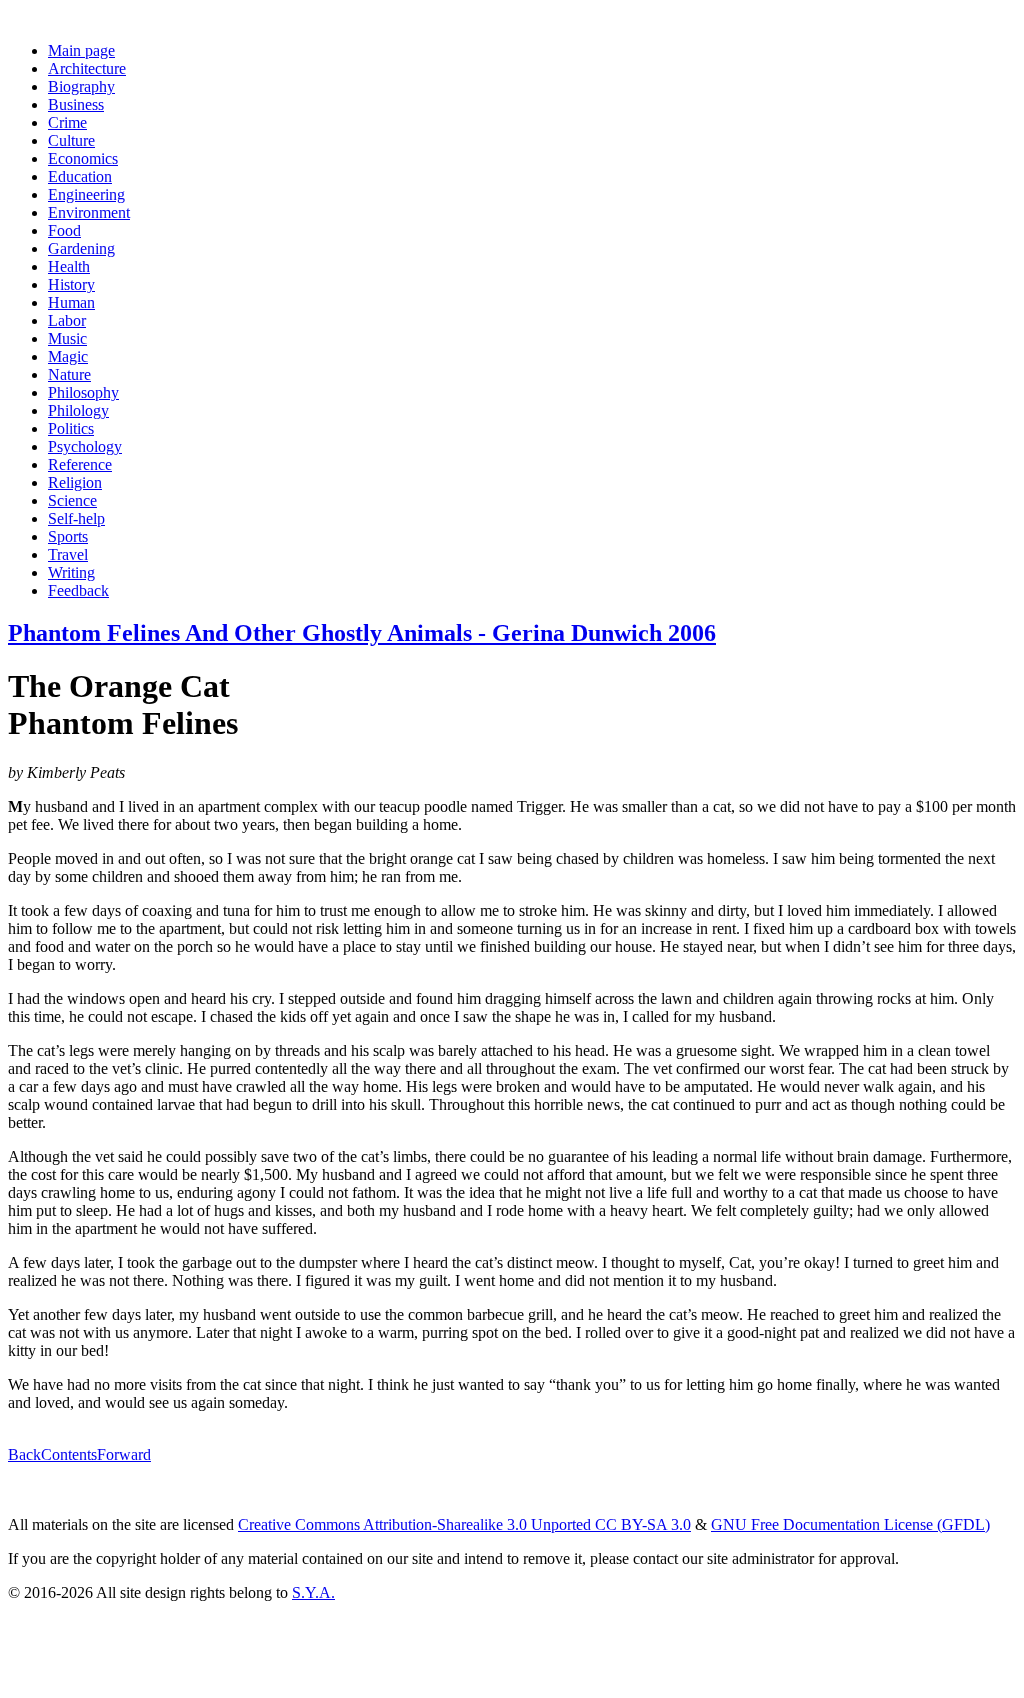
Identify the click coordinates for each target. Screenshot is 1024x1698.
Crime (67, 122)
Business (76, 104)
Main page (81, 50)
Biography (81, 86)
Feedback (78, 590)
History (71, 284)
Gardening (81, 248)
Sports (68, 536)
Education (80, 176)
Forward (124, 1454)
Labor (67, 320)
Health (69, 266)
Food (64, 230)
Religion (75, 482)
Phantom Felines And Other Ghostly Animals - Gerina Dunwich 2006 (362, 633)
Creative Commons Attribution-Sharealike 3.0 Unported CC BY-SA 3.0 (464, 1524)
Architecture (87, 68)
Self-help (76, 518)
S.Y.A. (313, 1592)
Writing (71, 572)
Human (71, 302)
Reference (80, 464)
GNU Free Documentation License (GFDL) (850, 1524)
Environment (89, 212)
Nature (69, 374)
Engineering (86, 194)
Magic (68, 356)
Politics (71, 428)
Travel (68, 554)
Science (72, 500)
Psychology (85, 446)
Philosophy (83, 392)
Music (67, 338)
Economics (83, 158)
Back (24, 1454)
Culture (71, 140)
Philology (78, 410)
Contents (69, 1454)
